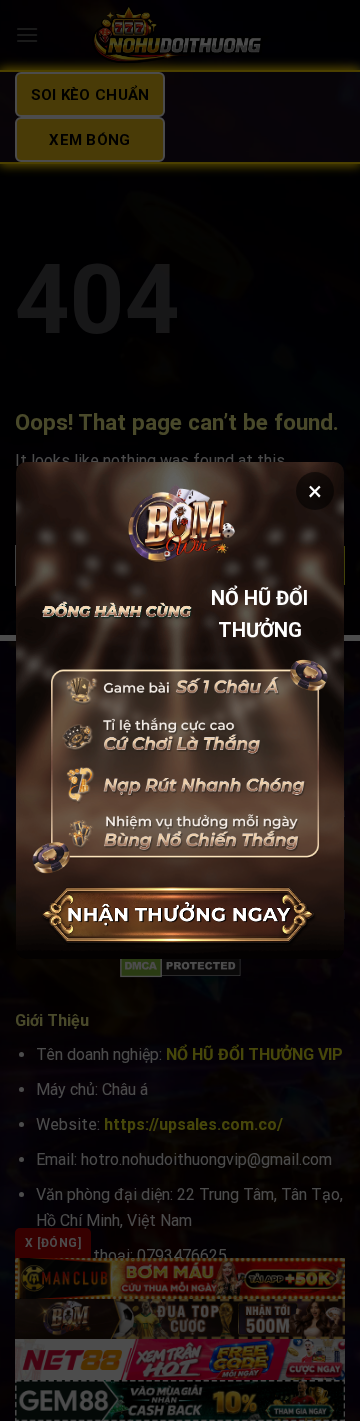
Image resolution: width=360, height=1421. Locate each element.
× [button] (315, 491)
